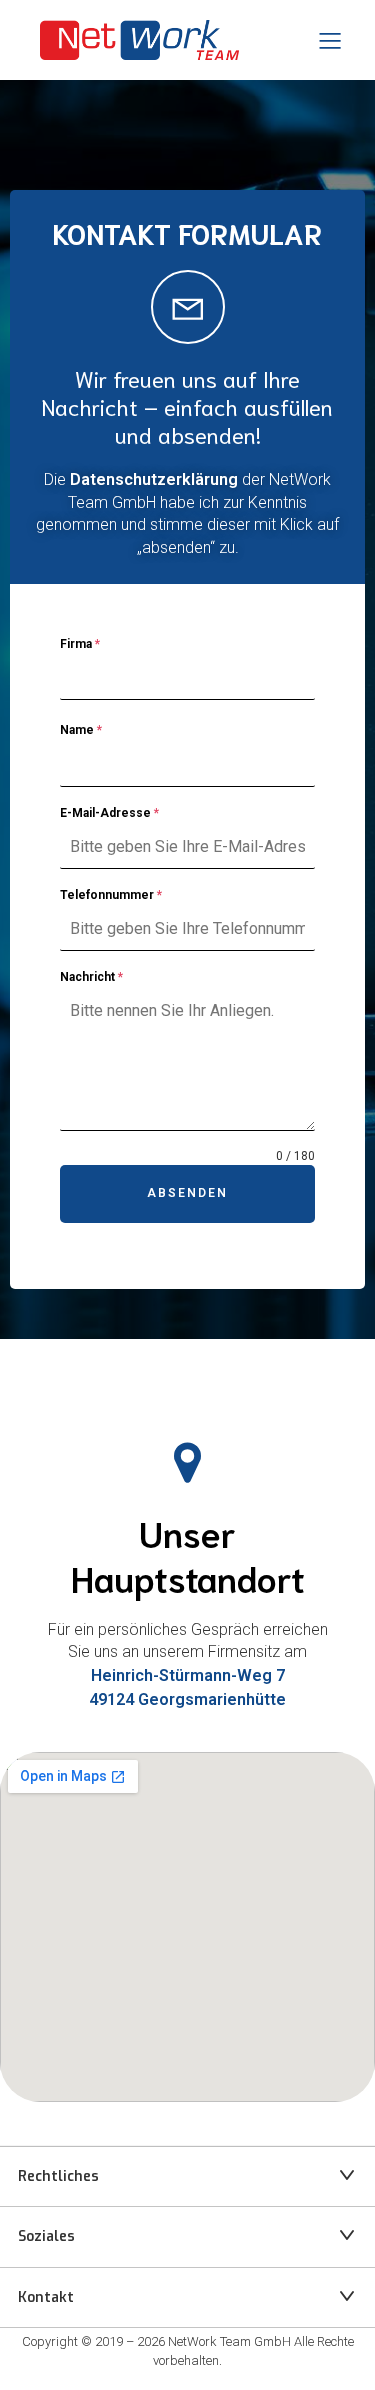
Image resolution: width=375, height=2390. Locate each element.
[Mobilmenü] (330, 40)
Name (81, 730)
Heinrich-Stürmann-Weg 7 (188, 1675)
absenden (187, 1193)
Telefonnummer (111, 895)
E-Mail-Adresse (109, 813)
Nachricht (91, 977)
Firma (80, 644)
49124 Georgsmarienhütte (187, 1699)
